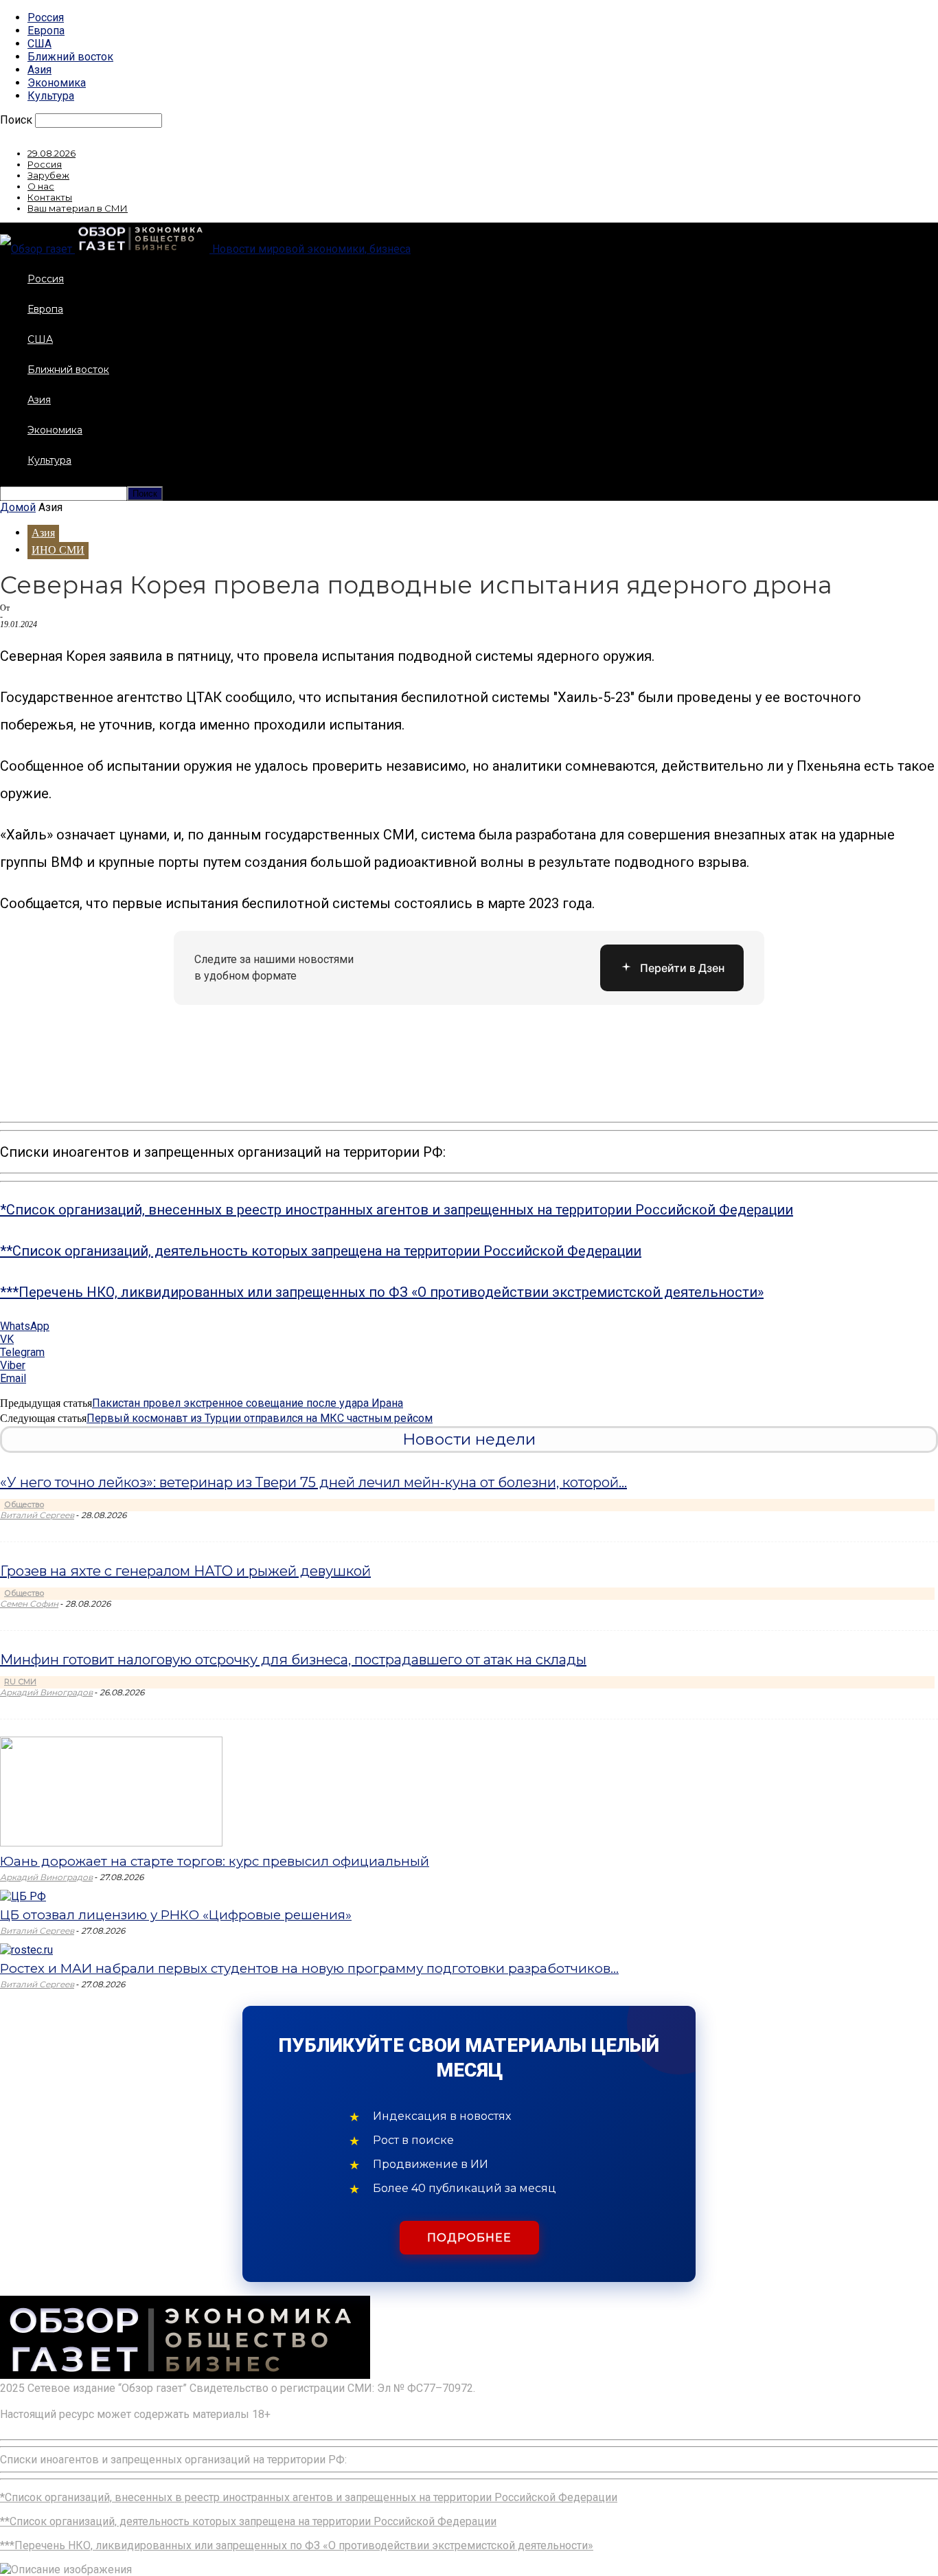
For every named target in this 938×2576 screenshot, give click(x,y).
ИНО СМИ (58, 550)
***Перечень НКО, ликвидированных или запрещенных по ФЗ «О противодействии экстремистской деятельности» (382, 1292)
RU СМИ (20, 1682)
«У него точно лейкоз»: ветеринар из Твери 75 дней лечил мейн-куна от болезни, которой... (313, 1482)
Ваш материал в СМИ (78, 208)
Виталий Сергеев (37, 1515)
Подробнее (469, 2238)
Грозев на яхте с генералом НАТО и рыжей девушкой (185, 1571)
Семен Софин (29, 1604)
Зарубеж (48, 175)
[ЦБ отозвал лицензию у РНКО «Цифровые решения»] (23, 1896)
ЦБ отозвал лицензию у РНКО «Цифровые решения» (176, 1915)
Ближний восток (70, 57)
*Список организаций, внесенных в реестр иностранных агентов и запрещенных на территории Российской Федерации (397, 1210)
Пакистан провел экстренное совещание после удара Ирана (248, 1403)
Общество (24, 1504)
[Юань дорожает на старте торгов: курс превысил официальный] (111, 1843)
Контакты (50, 197)
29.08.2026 (52, 153)
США (39, 44)
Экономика (57, 83)
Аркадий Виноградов (46, 1692)
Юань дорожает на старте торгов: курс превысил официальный (215, 1861)
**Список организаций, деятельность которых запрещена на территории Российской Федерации (321, 1251)
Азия (39, 70)
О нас (41, 186)
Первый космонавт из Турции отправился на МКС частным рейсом (260, 1418)
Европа (46, 31)
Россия (46, 18)
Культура (51, 96)
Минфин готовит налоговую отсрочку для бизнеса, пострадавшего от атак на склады (293, 1660)
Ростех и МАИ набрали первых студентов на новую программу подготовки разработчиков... (309, 1968)
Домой (18, 507)
